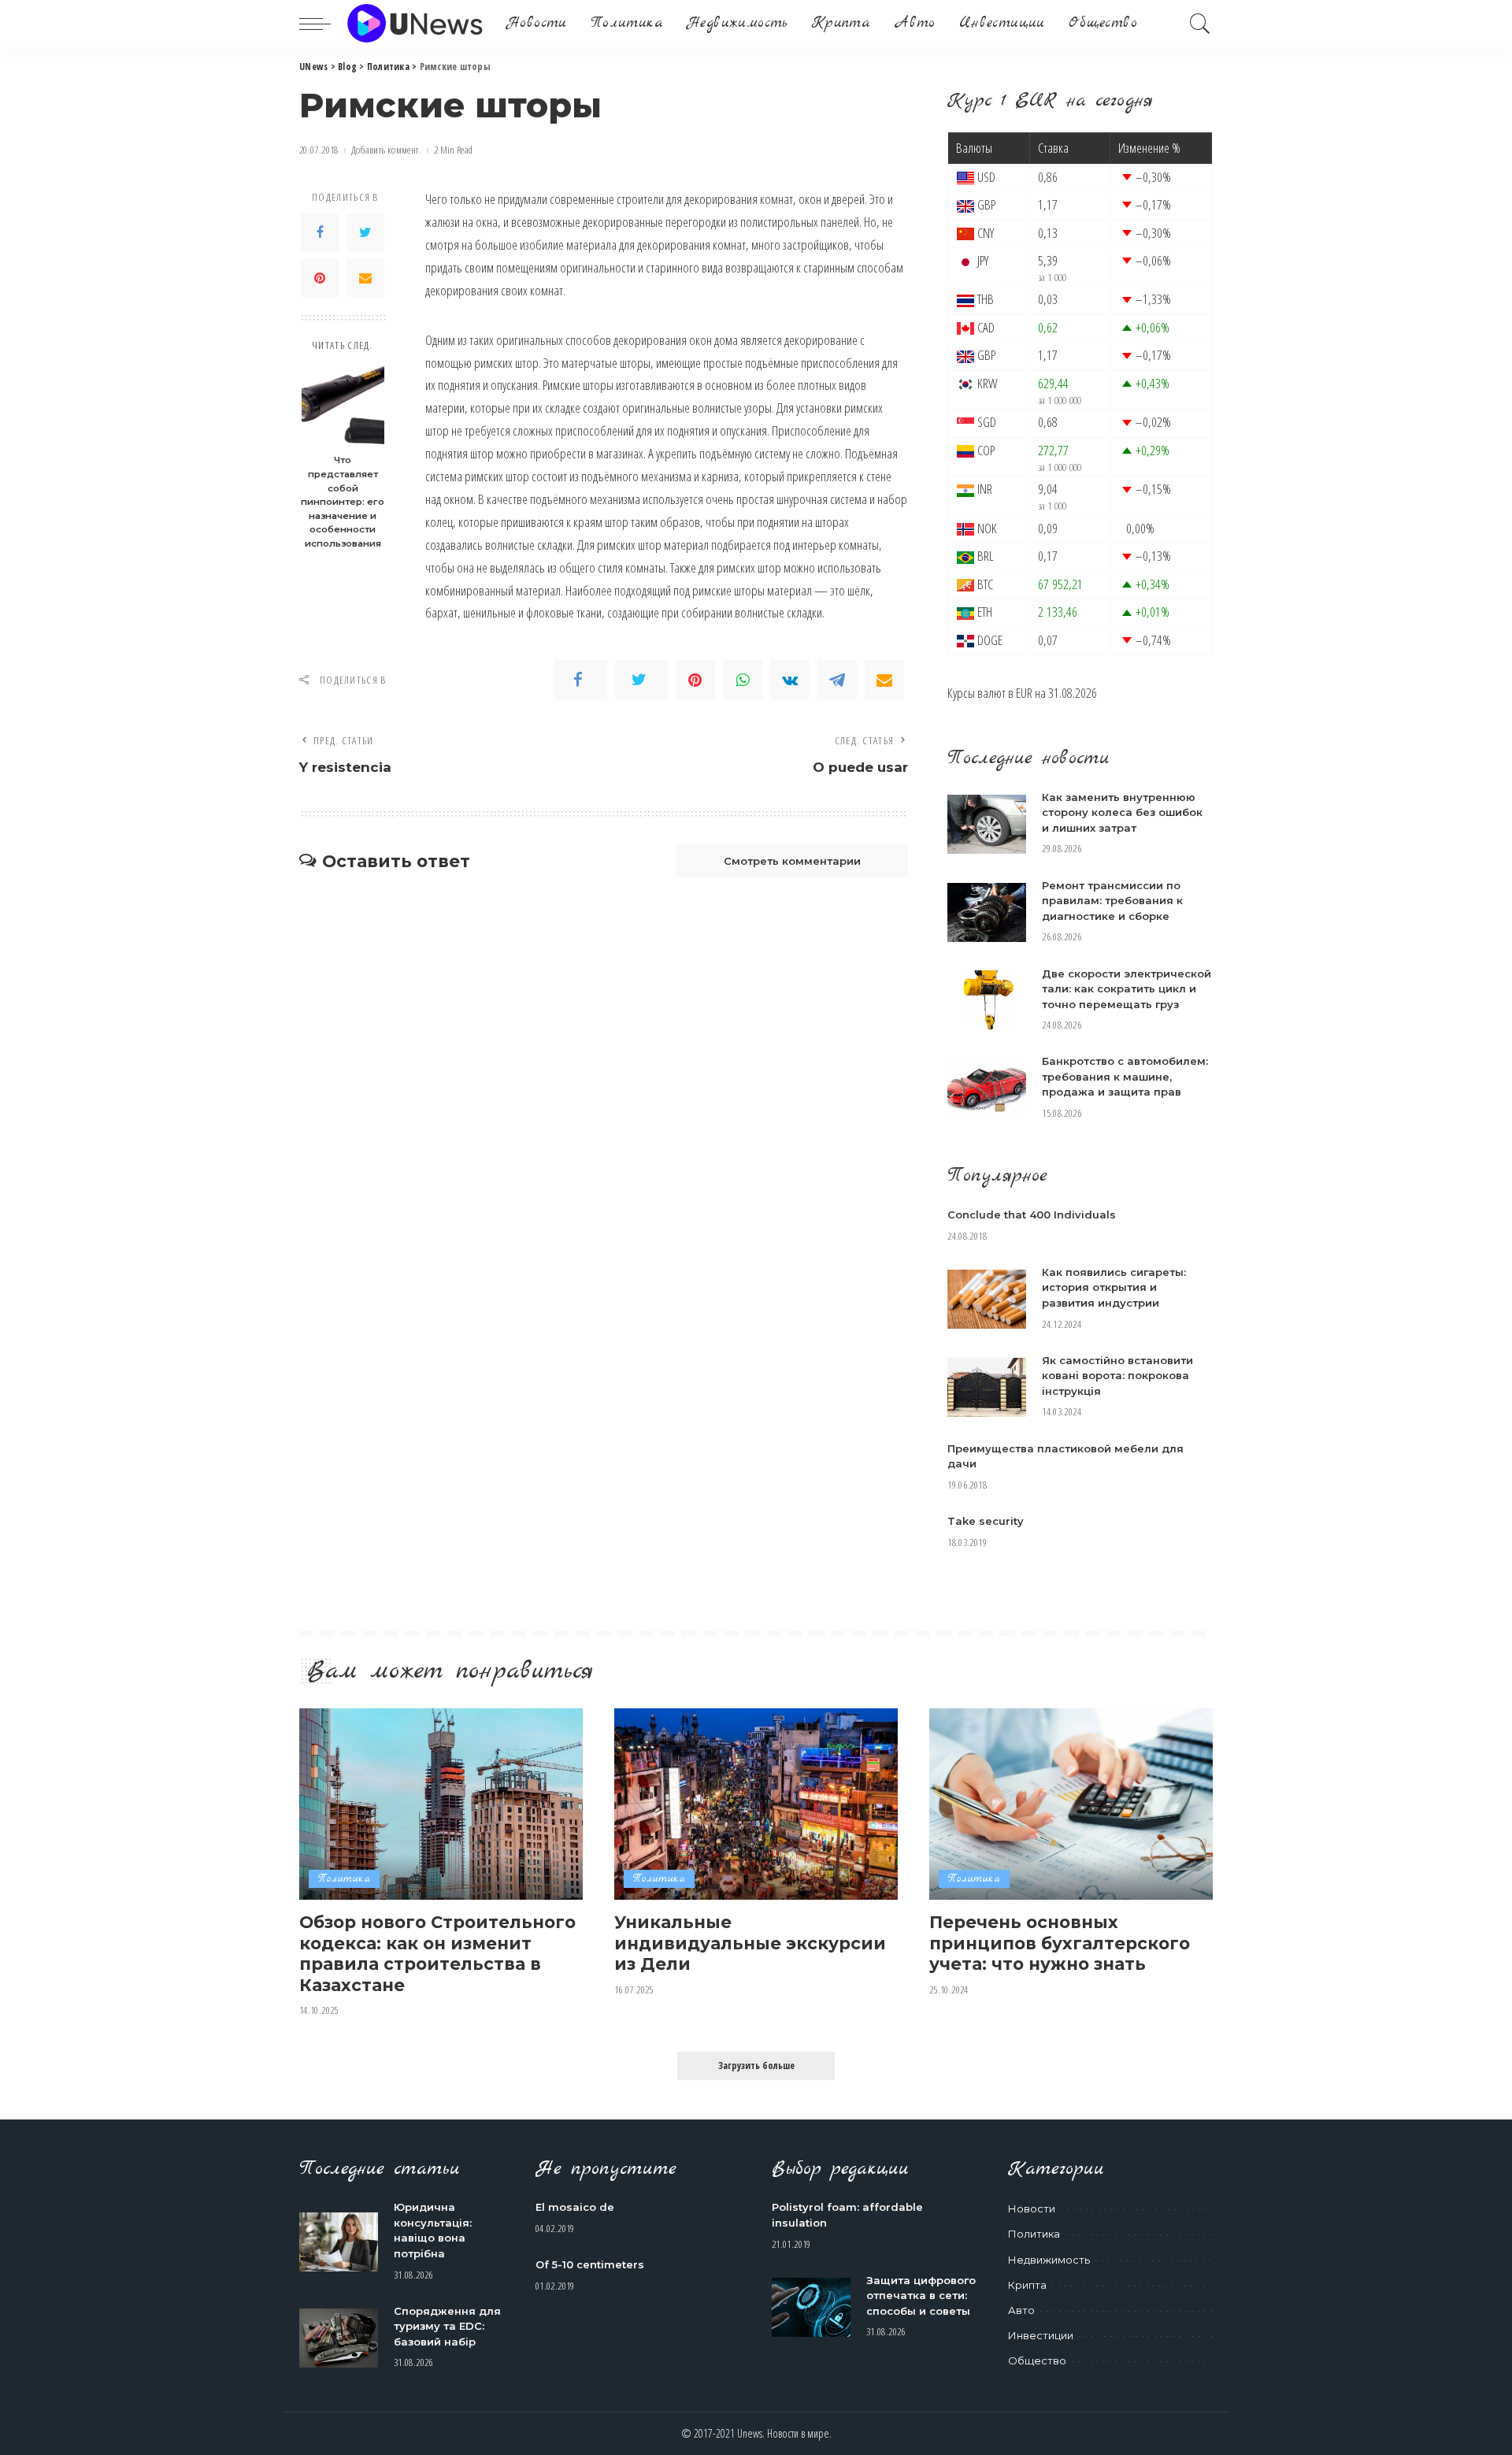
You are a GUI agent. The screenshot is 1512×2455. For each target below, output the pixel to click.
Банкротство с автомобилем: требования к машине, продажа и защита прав (1125, 1076)
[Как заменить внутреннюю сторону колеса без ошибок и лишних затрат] (987, 824)
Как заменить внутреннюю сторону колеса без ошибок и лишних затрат (1122, 812)
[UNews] (415, 24)
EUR (1024, 693)
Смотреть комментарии (792, 861)
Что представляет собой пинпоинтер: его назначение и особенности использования (343, 501)
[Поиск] (1200, 24)
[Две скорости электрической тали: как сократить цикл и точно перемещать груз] (987, 1000)
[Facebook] (320, 232)
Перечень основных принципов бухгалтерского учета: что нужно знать (1060, 1943)
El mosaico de (575, 2207)
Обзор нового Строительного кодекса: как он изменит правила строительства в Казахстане (437, 1953)
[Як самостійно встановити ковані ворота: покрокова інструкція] (987, 1387)
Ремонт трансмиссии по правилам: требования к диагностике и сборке (1112, 901)
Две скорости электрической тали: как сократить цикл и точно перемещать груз (1127, 989)
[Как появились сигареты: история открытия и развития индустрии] (987, 1299)
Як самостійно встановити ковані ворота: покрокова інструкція (1117, 1376)
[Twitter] (365, 232)
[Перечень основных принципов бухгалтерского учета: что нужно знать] (1071, 1804)
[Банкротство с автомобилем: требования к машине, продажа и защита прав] (987, 1088)
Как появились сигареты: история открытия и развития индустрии (1114, 1287)
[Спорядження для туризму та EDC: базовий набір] (339, 2338)
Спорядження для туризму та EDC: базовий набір (447, 2326)
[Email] (365, 278)
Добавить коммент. (386, 150)
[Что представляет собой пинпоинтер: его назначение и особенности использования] (343, 404)
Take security (986, 1521)
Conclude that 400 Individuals (1032, 1215)
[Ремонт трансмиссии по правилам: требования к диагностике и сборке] (987, 912)
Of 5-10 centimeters (590, 2264)
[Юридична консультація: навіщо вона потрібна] (339, 2242)
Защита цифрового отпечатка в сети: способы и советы (921, 2296)
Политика (344, 1879)
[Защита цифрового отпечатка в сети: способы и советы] (811, 2307)
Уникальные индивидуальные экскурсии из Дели (750, 1943)
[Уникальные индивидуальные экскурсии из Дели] (756, 1804)
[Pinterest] (320, 278)
